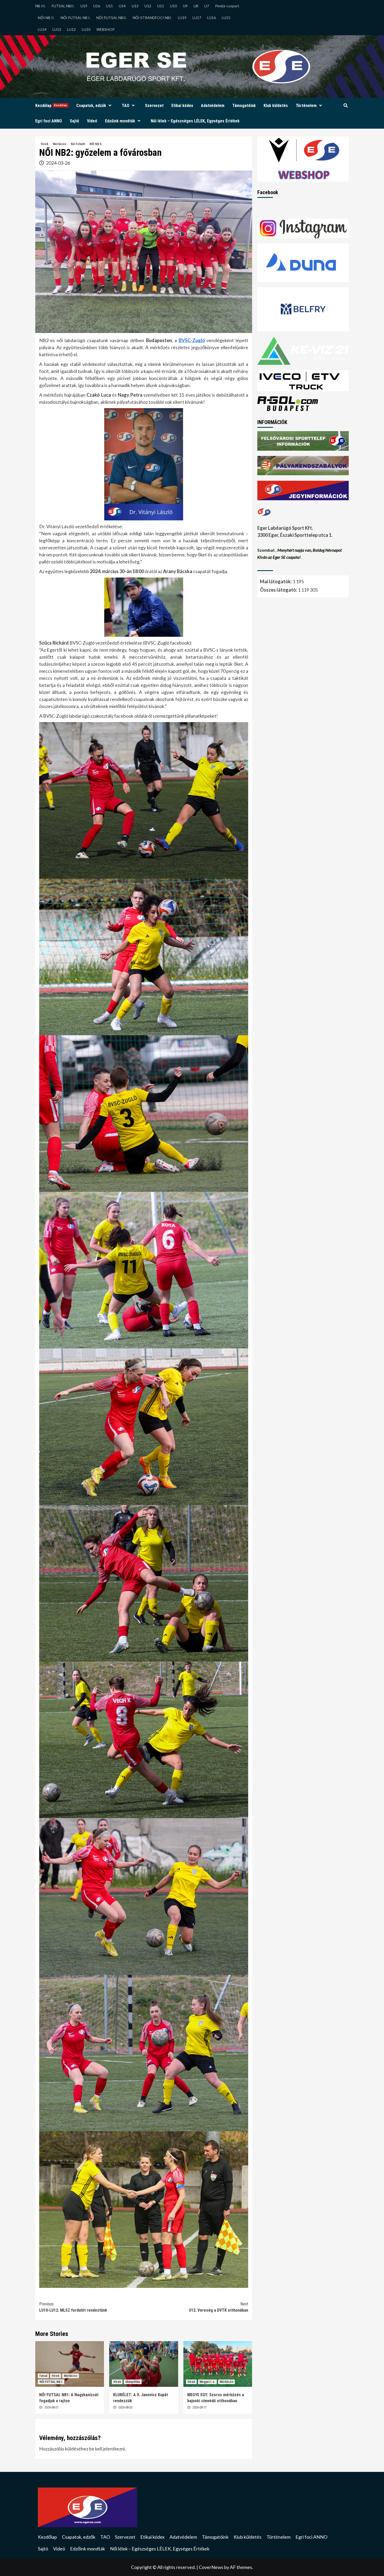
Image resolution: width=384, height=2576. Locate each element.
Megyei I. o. (207, 2382)
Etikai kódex (182, 106)
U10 (173, 6)
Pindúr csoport (227, 6)
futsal (43, 2376)
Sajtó (74, 121)
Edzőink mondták (120, 121)
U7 (207, 6)
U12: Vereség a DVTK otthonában (219, 2307)
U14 (122, 6)
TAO (126, 106)
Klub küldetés (276, 106)
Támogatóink (244, 106)
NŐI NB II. (46, 18)
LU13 (57, 29)
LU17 (197, 18)
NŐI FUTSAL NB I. (75, 18)
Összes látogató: (279, 590)
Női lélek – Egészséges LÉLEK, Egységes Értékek (195, 121)
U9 (185, 6)
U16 (97, 6)
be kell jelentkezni (107, 2449)
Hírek (45, 144)
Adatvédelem (213, 106)
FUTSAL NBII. (63, 6)
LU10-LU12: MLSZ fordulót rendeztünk (73, 2307)
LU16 (211, 18)
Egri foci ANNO (49, 121)
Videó (92, 121)
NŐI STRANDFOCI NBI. (152, 18)
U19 (84, 6)
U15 (109, 6)
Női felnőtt (78, 144)
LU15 (226, 18)
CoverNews (211, 2567)
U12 (148, 6)
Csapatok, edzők (91, 106)
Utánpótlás (133, 2382)
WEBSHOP (106, 29)
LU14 (42, 29)
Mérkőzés (60, 144)
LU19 (182, 18)
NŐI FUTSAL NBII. (112, 18)
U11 (161, 6)
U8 (196, 6)
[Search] (345, 106)
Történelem (306, 106)
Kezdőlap (51, 106)
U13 (135, 6)
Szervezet (154, 106)
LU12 (71, 29)
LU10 (86, 29)
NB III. (40, 6)
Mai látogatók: (276, 582)
